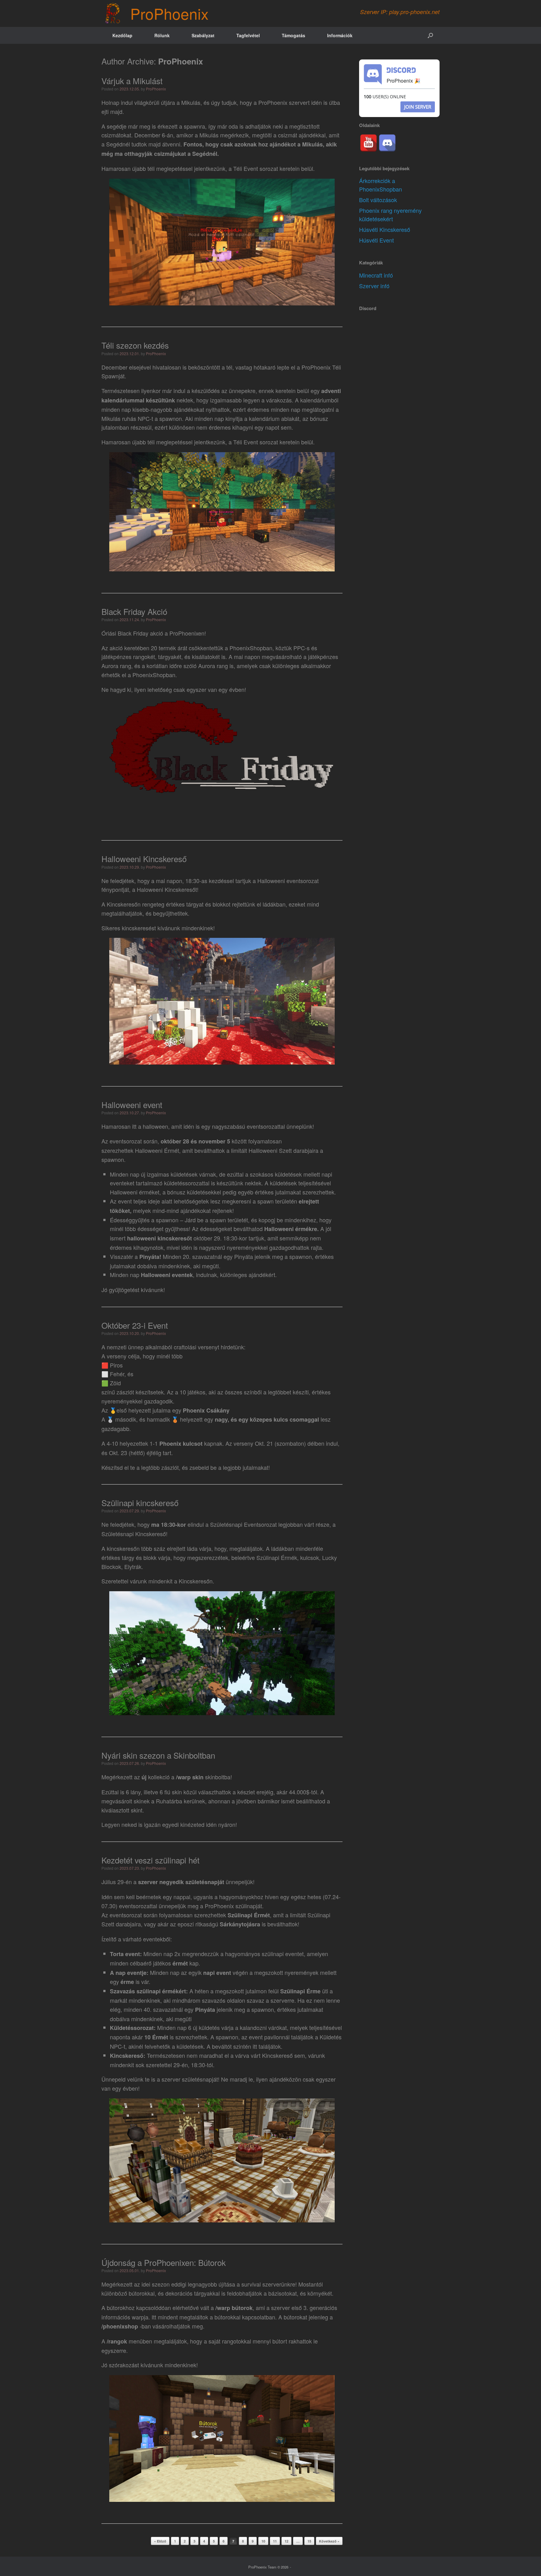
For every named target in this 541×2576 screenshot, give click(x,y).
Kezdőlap (122, 35)
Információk (340, 35)
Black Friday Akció (134, 611)
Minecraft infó (376, 275)
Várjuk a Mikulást (132, 81)
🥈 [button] (110, 1419)
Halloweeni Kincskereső (144, 859)
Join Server (418, 107)
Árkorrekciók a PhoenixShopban (381, 185)
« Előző (160, 2541)
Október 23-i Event (135, 1325)
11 (275, 2541)
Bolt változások (378, 200)
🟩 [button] (105, 1383)
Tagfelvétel (248, 35)
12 (286, 2541)
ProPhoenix (180, 61)
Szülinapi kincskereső (140, 1503)
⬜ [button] (105, 1374)
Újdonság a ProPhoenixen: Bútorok (164, 2262)
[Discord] (387, 143)
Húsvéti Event (376, 240)
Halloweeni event (132, 1104)
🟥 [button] (105, 1365)
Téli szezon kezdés (135, 345)
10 (263, 2541)
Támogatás (294, 35)
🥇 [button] (113, 1410)
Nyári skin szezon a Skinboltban (158, 1755)
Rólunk (162, 35)
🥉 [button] (175, 1419)
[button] (430, 35)
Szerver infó (374, 286)
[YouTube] (368, 143)
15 (309, 2541)
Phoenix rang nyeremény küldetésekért (390, 215)
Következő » (329, 2541)
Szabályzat (203, 35)
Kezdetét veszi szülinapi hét (150, 1860)
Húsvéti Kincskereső (385, 229)
